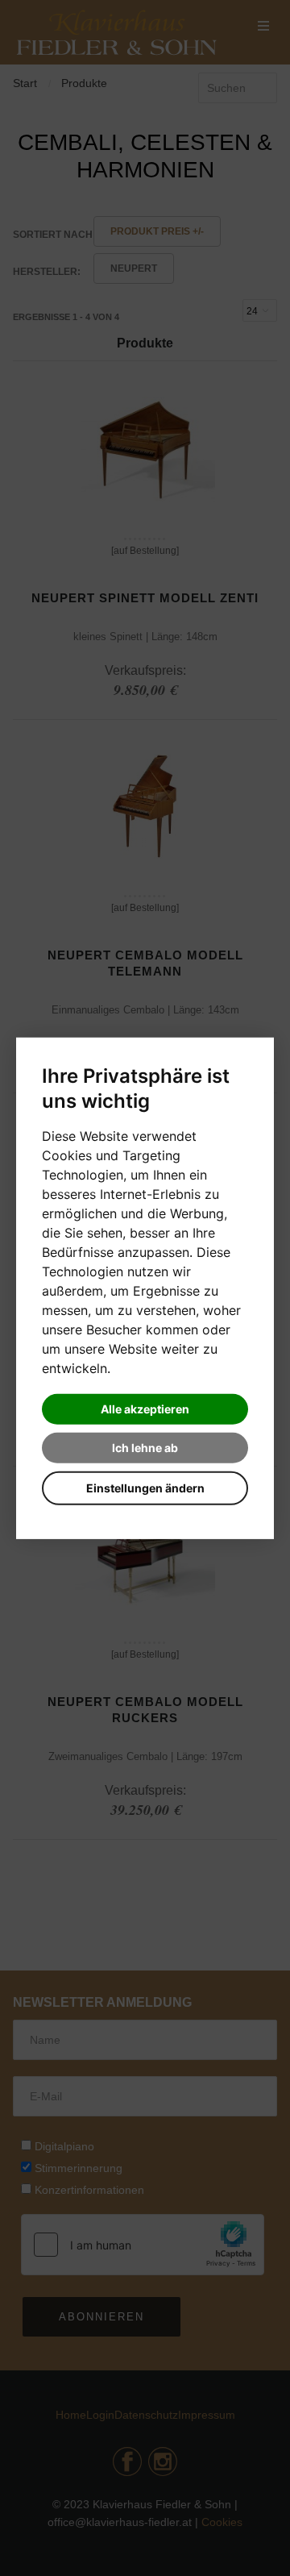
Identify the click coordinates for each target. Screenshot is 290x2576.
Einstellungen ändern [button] (145, 1488)
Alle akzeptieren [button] (145, 1409)
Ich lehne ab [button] (145, 1448)
